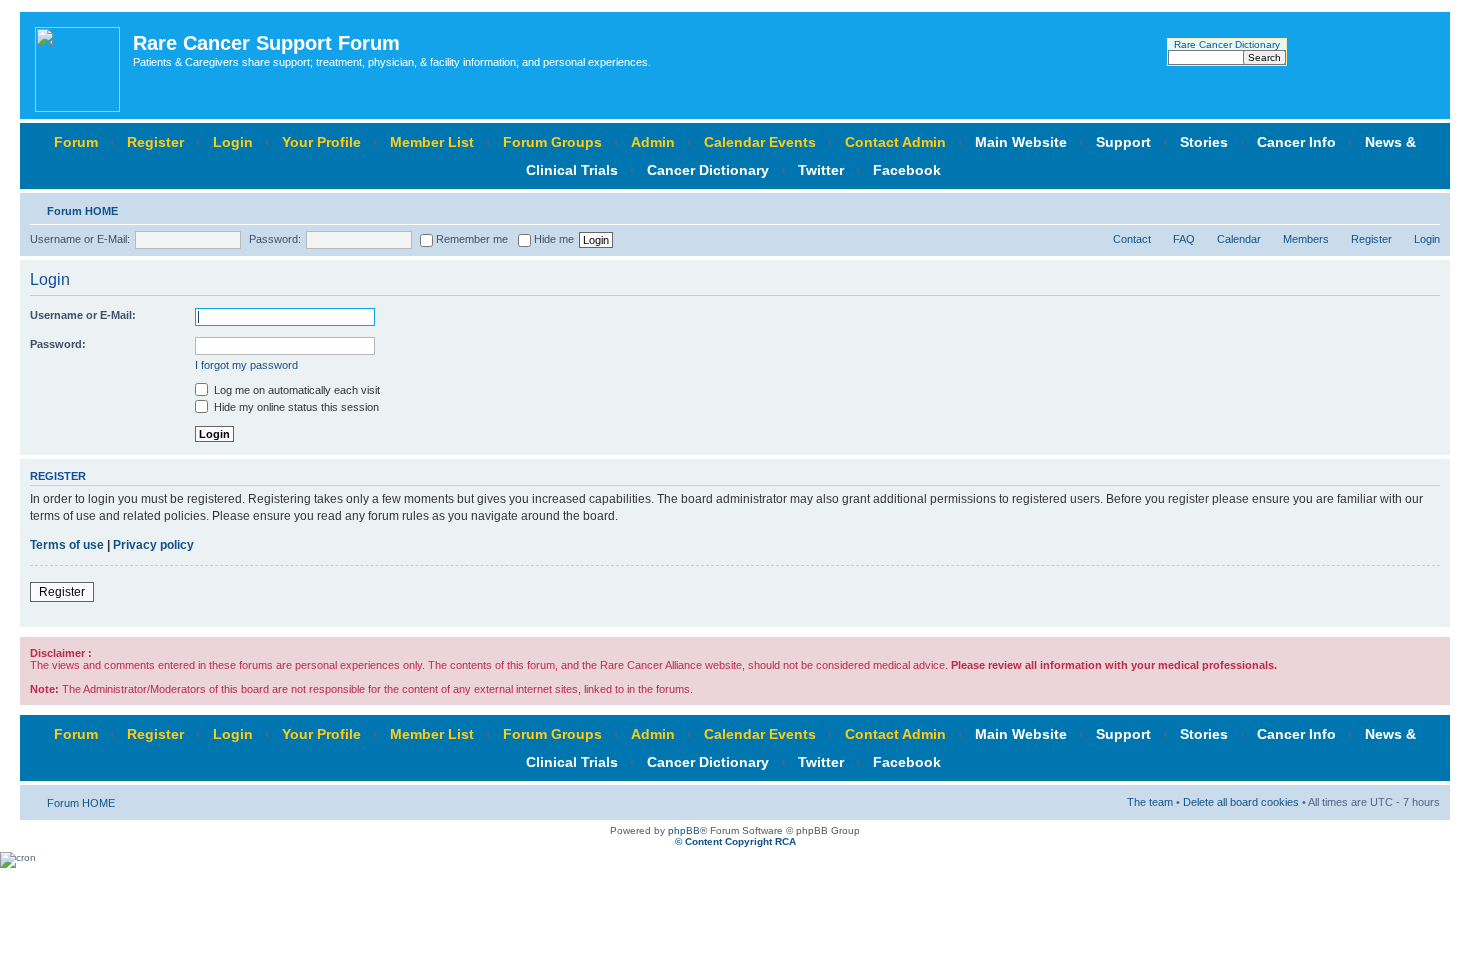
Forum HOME (82, 211)
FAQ (1184, 239)
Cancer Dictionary (708, 170)
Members (1306, 239)
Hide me (552, 239)
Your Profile (321, 142)
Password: (275, 239)
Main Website (1021, 142)
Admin (653, 142)
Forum (76, 142)
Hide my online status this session (295, 407)
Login (233, 142)
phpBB (684, 830)
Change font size (1425, 207)
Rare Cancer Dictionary (1227, 44)
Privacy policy (153, 545)
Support (1123, 142)
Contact (1132, 239)
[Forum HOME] (79, 65)
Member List (432, 142)
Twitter (821, 170)
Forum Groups (552, 142)
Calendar (1239, 239)
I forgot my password (246, 365)
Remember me (470, 239)
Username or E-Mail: (80, 239)
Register (155, 142)
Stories (1204, 142)
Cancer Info (1296, 142)
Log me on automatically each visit (295, 390)
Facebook (907, 170)
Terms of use (67, 545)
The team (1150, 802)
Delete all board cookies (1241, 802)
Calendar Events (760, 142)
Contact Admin (895, 142)
